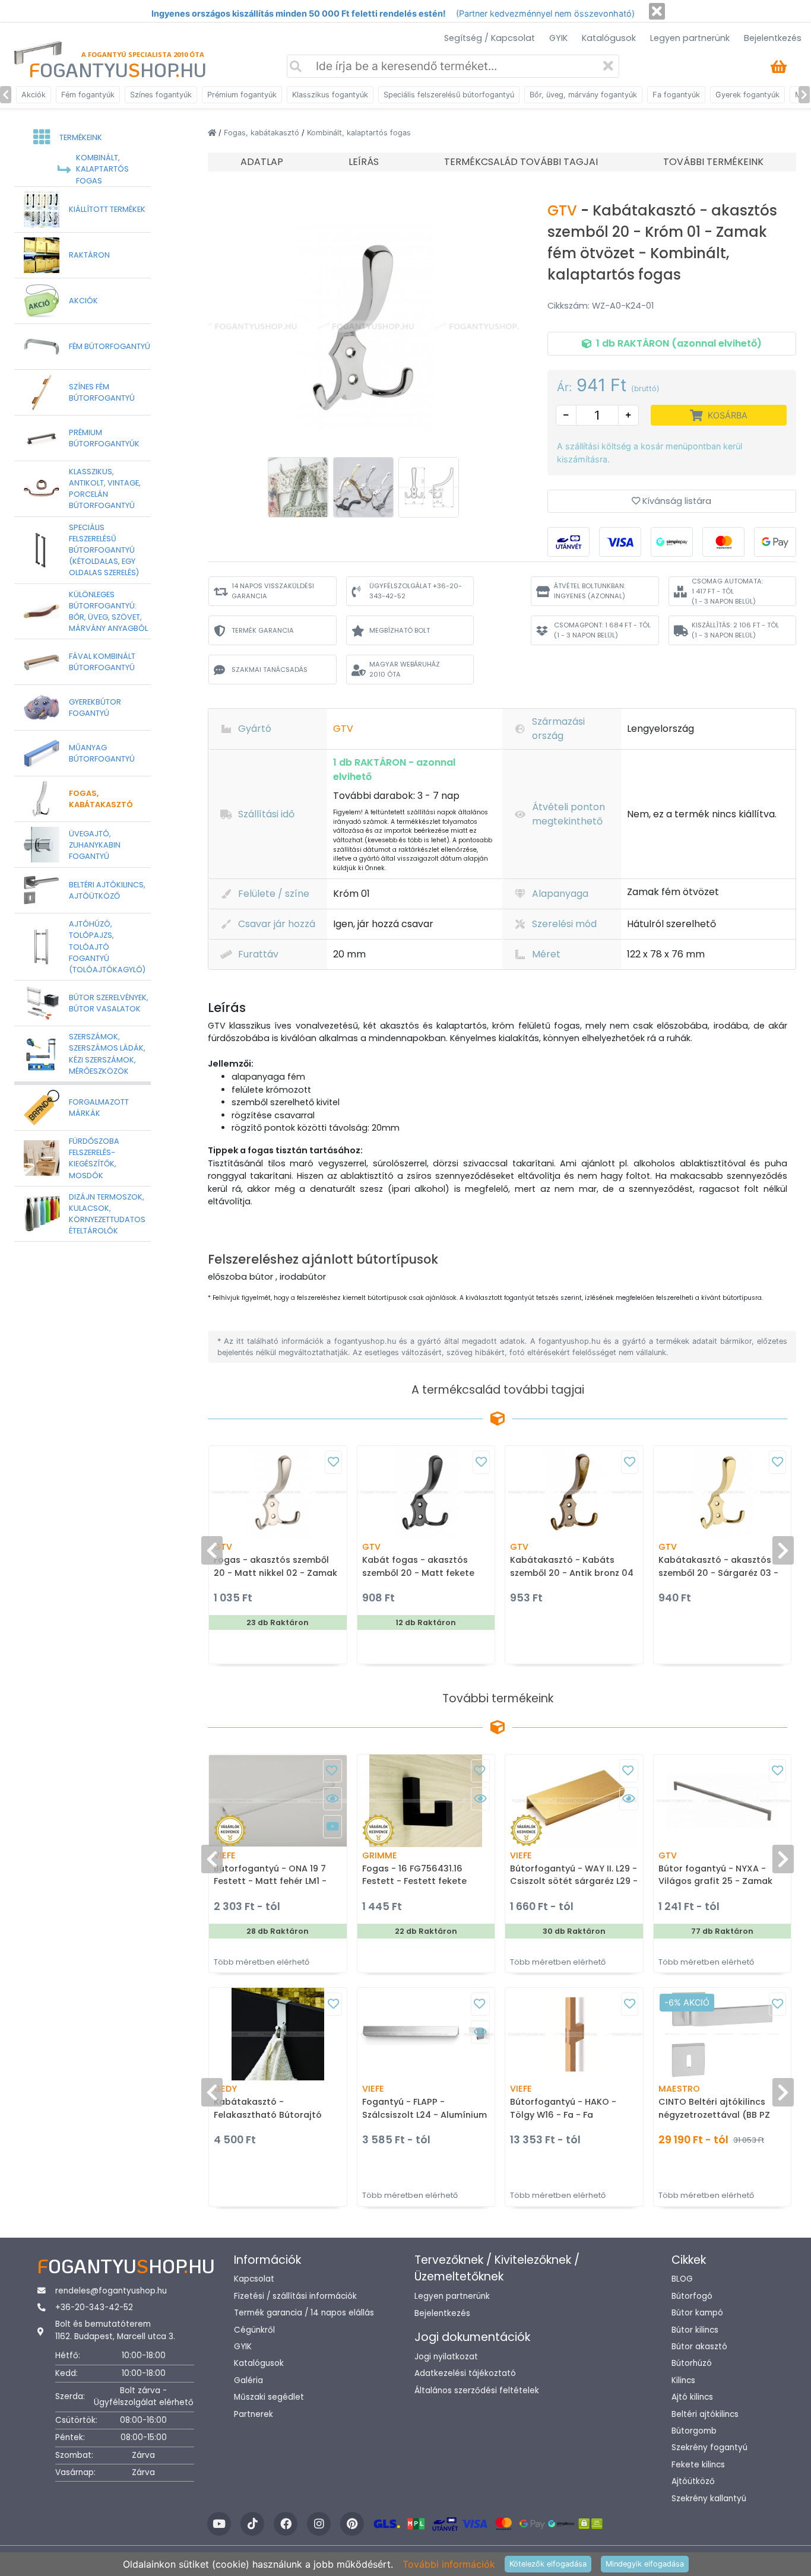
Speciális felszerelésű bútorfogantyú (449, 95)
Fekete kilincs (698, 2465)
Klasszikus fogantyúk (330, 95)
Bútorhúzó (692, 2363)
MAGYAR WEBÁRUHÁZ (405, 669)
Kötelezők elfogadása (548, 2564)
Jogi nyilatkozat (446, 2357)
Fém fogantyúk (88, 95)
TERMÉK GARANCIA (263, 630)
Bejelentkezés (773, 38)
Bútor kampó (697, 2313)
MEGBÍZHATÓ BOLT (400, 630)
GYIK (558, 38)
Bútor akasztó (699, 2347)
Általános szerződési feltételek (477, 2391)
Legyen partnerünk (690, 38)
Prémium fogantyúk (242, 95)
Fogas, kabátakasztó (263, 133)
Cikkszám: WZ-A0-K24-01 (601, 306)
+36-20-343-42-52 (94, 2307)
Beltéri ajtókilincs (705, 2414)
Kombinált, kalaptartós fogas (359, 133)
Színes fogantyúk (161, 95)
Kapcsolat (254, 2279)
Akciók (34, 95)
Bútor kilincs (695, 2330)
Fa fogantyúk (676, 95)
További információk (449, 2564)
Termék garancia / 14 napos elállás (304, 2313)
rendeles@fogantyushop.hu (111, 2291)
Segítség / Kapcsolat (490, 38)
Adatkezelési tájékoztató (465, 2373)
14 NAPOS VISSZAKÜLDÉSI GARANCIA (273, 591)
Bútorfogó (692, 2296)
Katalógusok (609, 38)
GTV (564, 210)
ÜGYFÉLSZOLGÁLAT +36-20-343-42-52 (416, 591)
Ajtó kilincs (692, 2397)
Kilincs (683, 2380)
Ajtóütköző (693, 2481)
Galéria (248, 2380)
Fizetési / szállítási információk (295, 2296)
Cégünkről (254, 2330)
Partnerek (254, 2414)
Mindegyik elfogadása (645, 2564)
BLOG (682, 2279)
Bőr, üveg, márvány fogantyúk (583, 95)
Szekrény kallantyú (709, 2499)
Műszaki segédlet (269, 2397)
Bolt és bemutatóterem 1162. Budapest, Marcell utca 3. (115, 2330)
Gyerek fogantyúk (747, 95)
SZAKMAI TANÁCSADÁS (270, 670)
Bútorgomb (694, 2431)
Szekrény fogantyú (709, 2447)
